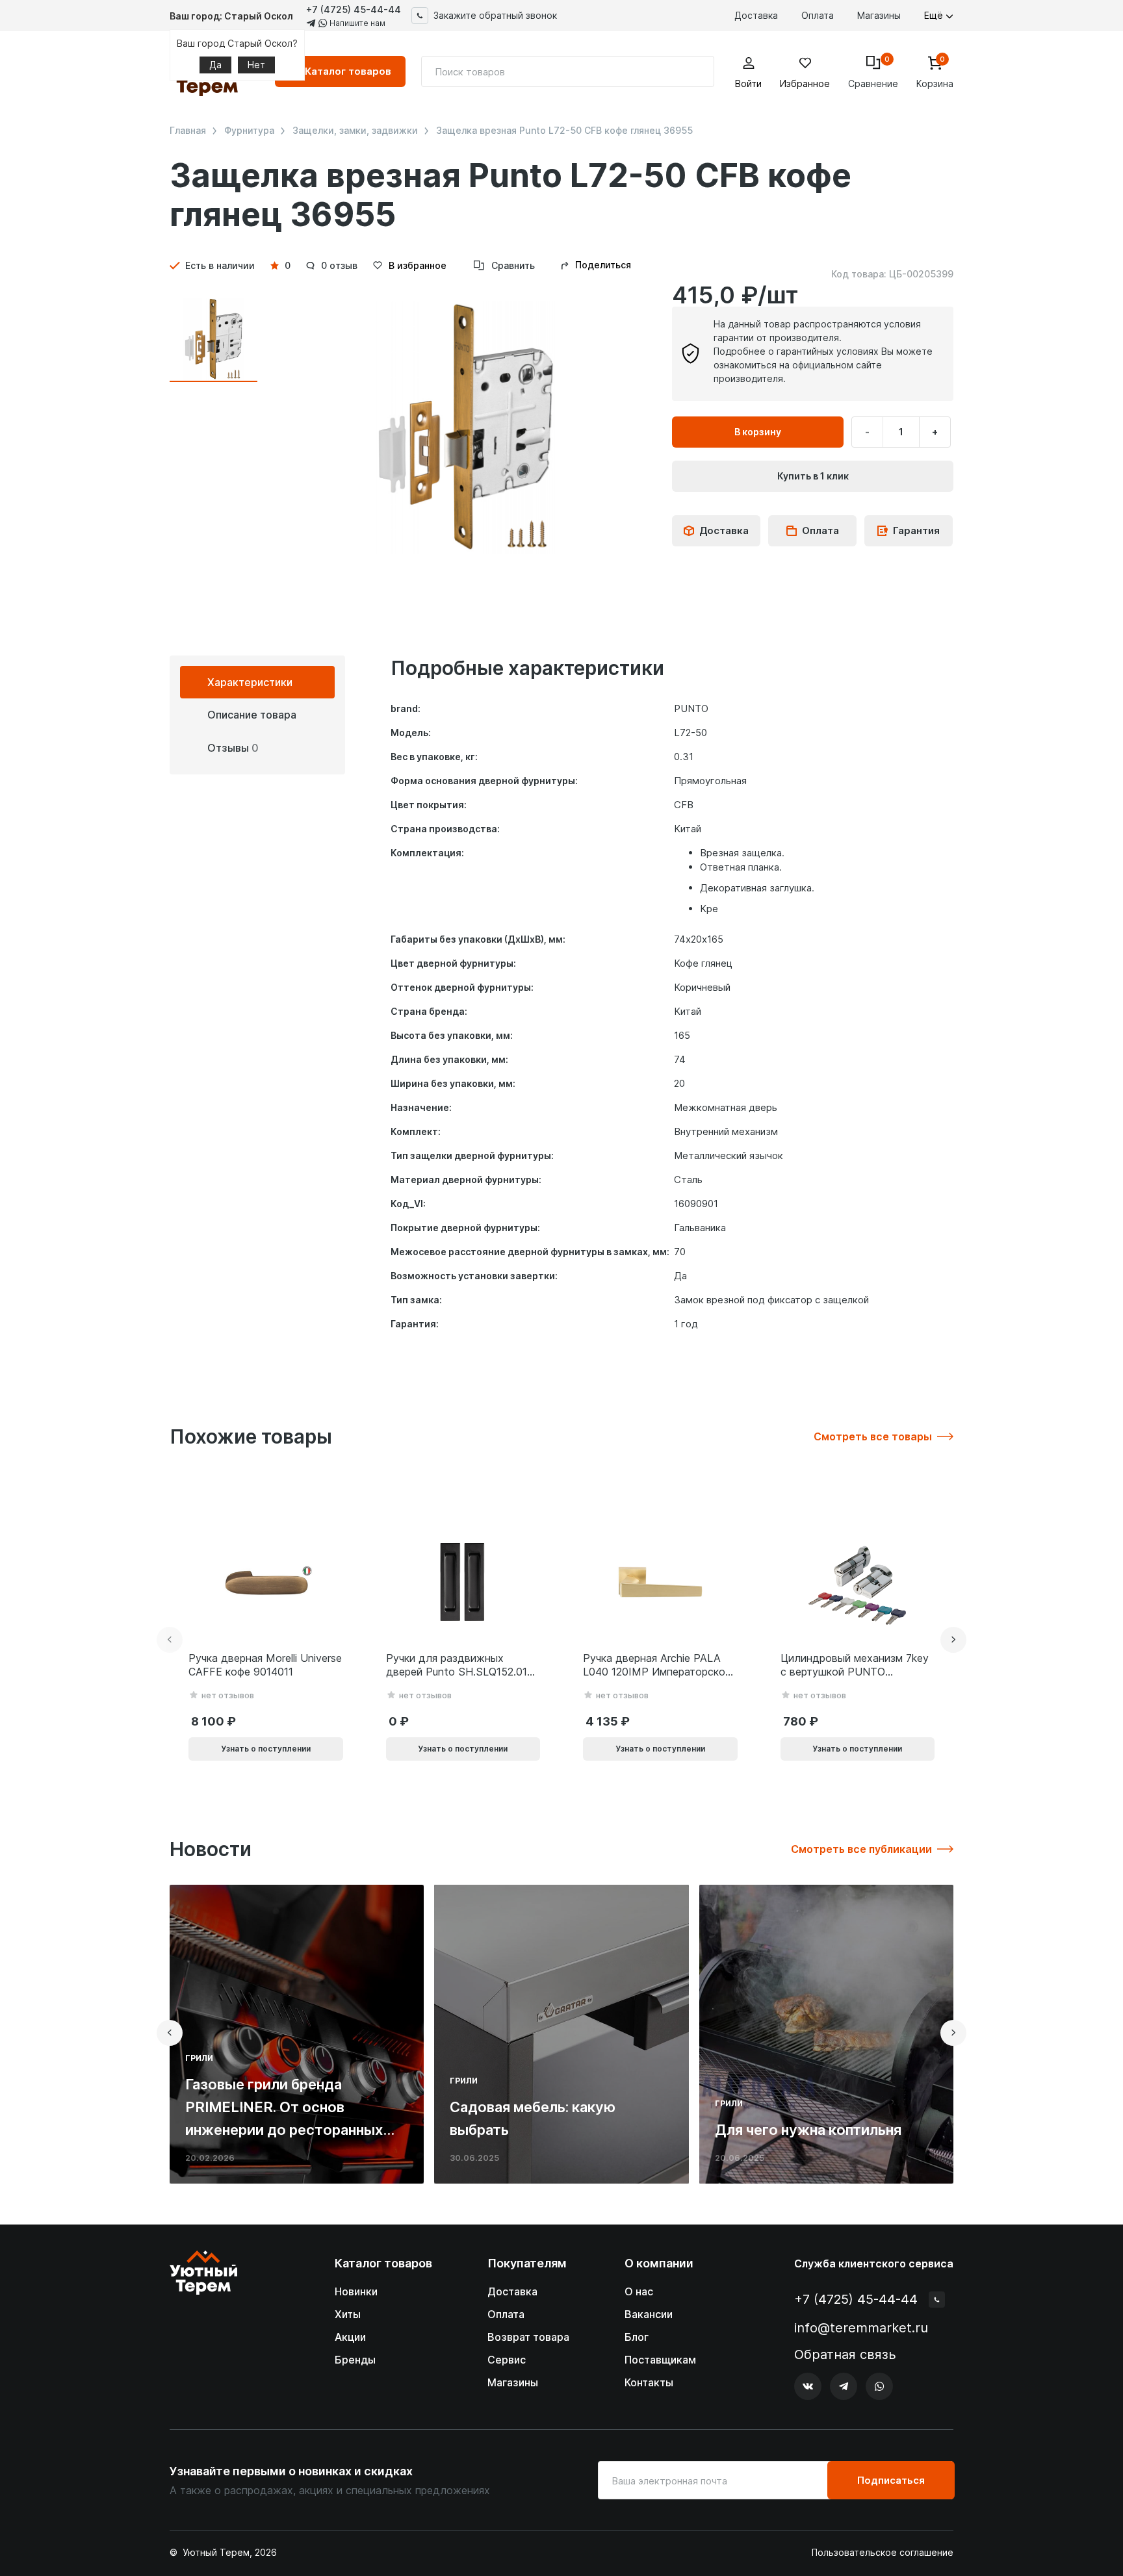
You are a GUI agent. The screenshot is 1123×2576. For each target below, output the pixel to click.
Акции (350, 2337)
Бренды (355, 2360)
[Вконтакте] (808, 2386)
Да (215, 65)
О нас (639, 2291)
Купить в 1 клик (813, 476)
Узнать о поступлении (266, 1749)
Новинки (356, 2291)
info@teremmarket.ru (861, 2328)
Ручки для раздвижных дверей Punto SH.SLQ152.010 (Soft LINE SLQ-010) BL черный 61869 (460, 1665)
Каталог (348, 71)
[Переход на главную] (203, 2326)
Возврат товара (528, 2337)
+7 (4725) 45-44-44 (354, 9)
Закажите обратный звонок (495, 15)
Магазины (879, 15)
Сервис (507, 2360)
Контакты (649, 2382)
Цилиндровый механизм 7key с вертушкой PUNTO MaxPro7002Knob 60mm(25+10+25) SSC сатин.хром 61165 (855, 1665)
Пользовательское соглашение (883, 2553)
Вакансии (649, 2314)
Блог (637, 2337)
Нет (256, 65)
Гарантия (916, 530)
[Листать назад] (170, 1640)
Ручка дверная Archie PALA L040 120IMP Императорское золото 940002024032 (657, 1665)
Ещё (935, 15)
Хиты (348, 2314)
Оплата (818, 15)
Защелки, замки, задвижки (355, 131)
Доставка (756, 15)
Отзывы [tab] (233, 748)
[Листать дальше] (953, 1640)
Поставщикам (660, 2360)
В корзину (758, 432)
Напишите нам (356, 23)
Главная (188, 131)
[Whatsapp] (879, 2386)
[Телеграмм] (844, 2386)
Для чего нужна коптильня (808, 2130)
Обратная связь (845, 2355)
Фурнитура (249, 131)
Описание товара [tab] (252, 715)
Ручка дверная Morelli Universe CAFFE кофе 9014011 (265, 1665)
